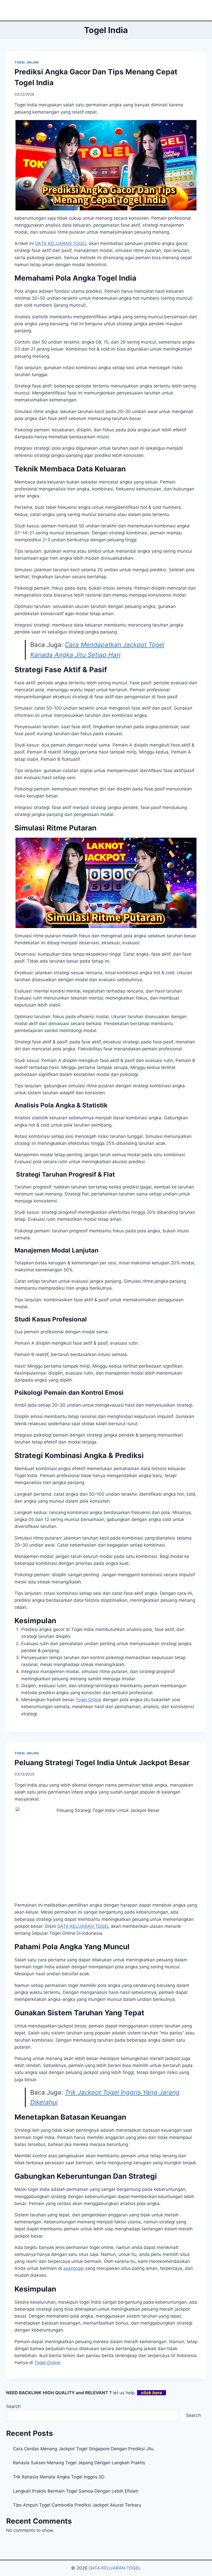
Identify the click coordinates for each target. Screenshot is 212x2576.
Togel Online (88, 1700)
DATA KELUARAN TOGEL (115, 2568)
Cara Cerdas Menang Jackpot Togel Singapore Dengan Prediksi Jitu (83, 2449)
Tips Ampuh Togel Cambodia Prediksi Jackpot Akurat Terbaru (77, 2505)
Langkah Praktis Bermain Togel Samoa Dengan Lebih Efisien (76, 2491)
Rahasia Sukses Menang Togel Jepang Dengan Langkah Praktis (79, 2463)
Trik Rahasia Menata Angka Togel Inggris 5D (59, 2477)
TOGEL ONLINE (27, 62)
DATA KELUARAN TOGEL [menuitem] (61, 243)
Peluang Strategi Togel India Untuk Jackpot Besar (102, 1763)
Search (13, 2406)
